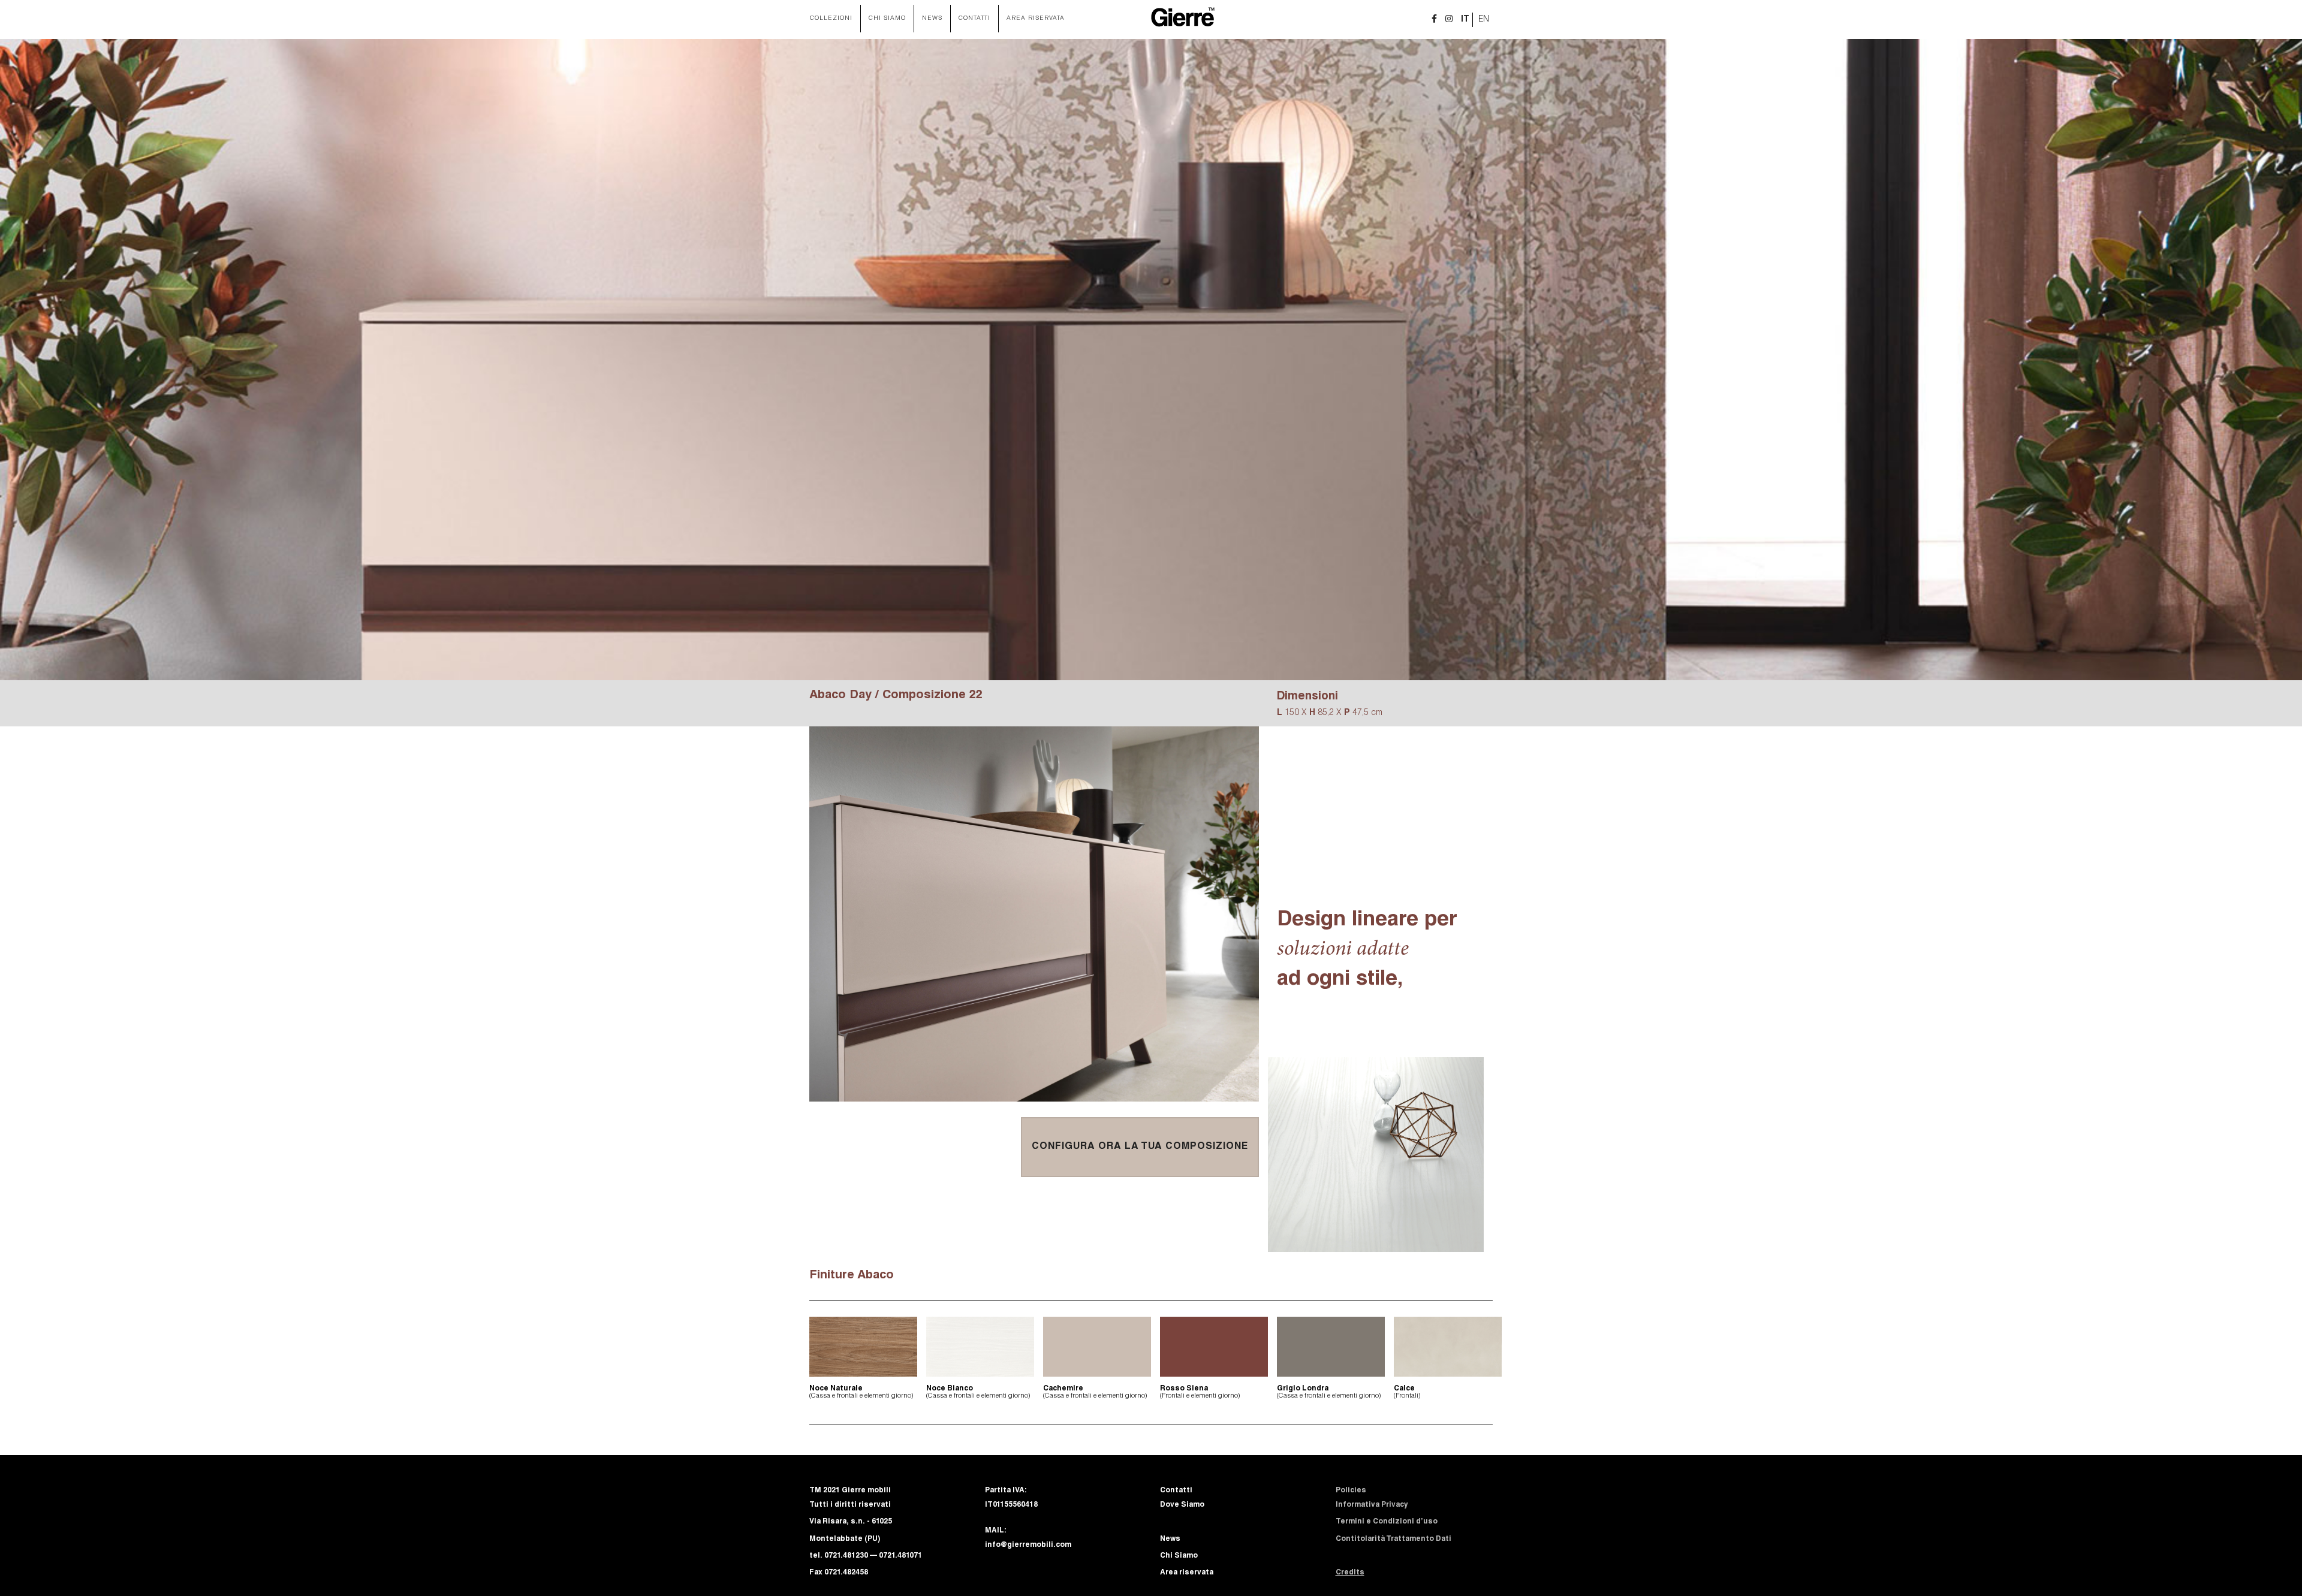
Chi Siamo (887, 19)
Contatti (974, 19)
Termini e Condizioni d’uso (1387, 1522)
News (932, 19)
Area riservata (1036, 19)
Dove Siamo (1182, 1505)
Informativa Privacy (1372, 1505)
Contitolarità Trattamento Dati (1393, 1539)
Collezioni (831, 19)
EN (1484, 20)
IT (1465, 20)
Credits (1350, 1573)
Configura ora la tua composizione (1140, 1147)
